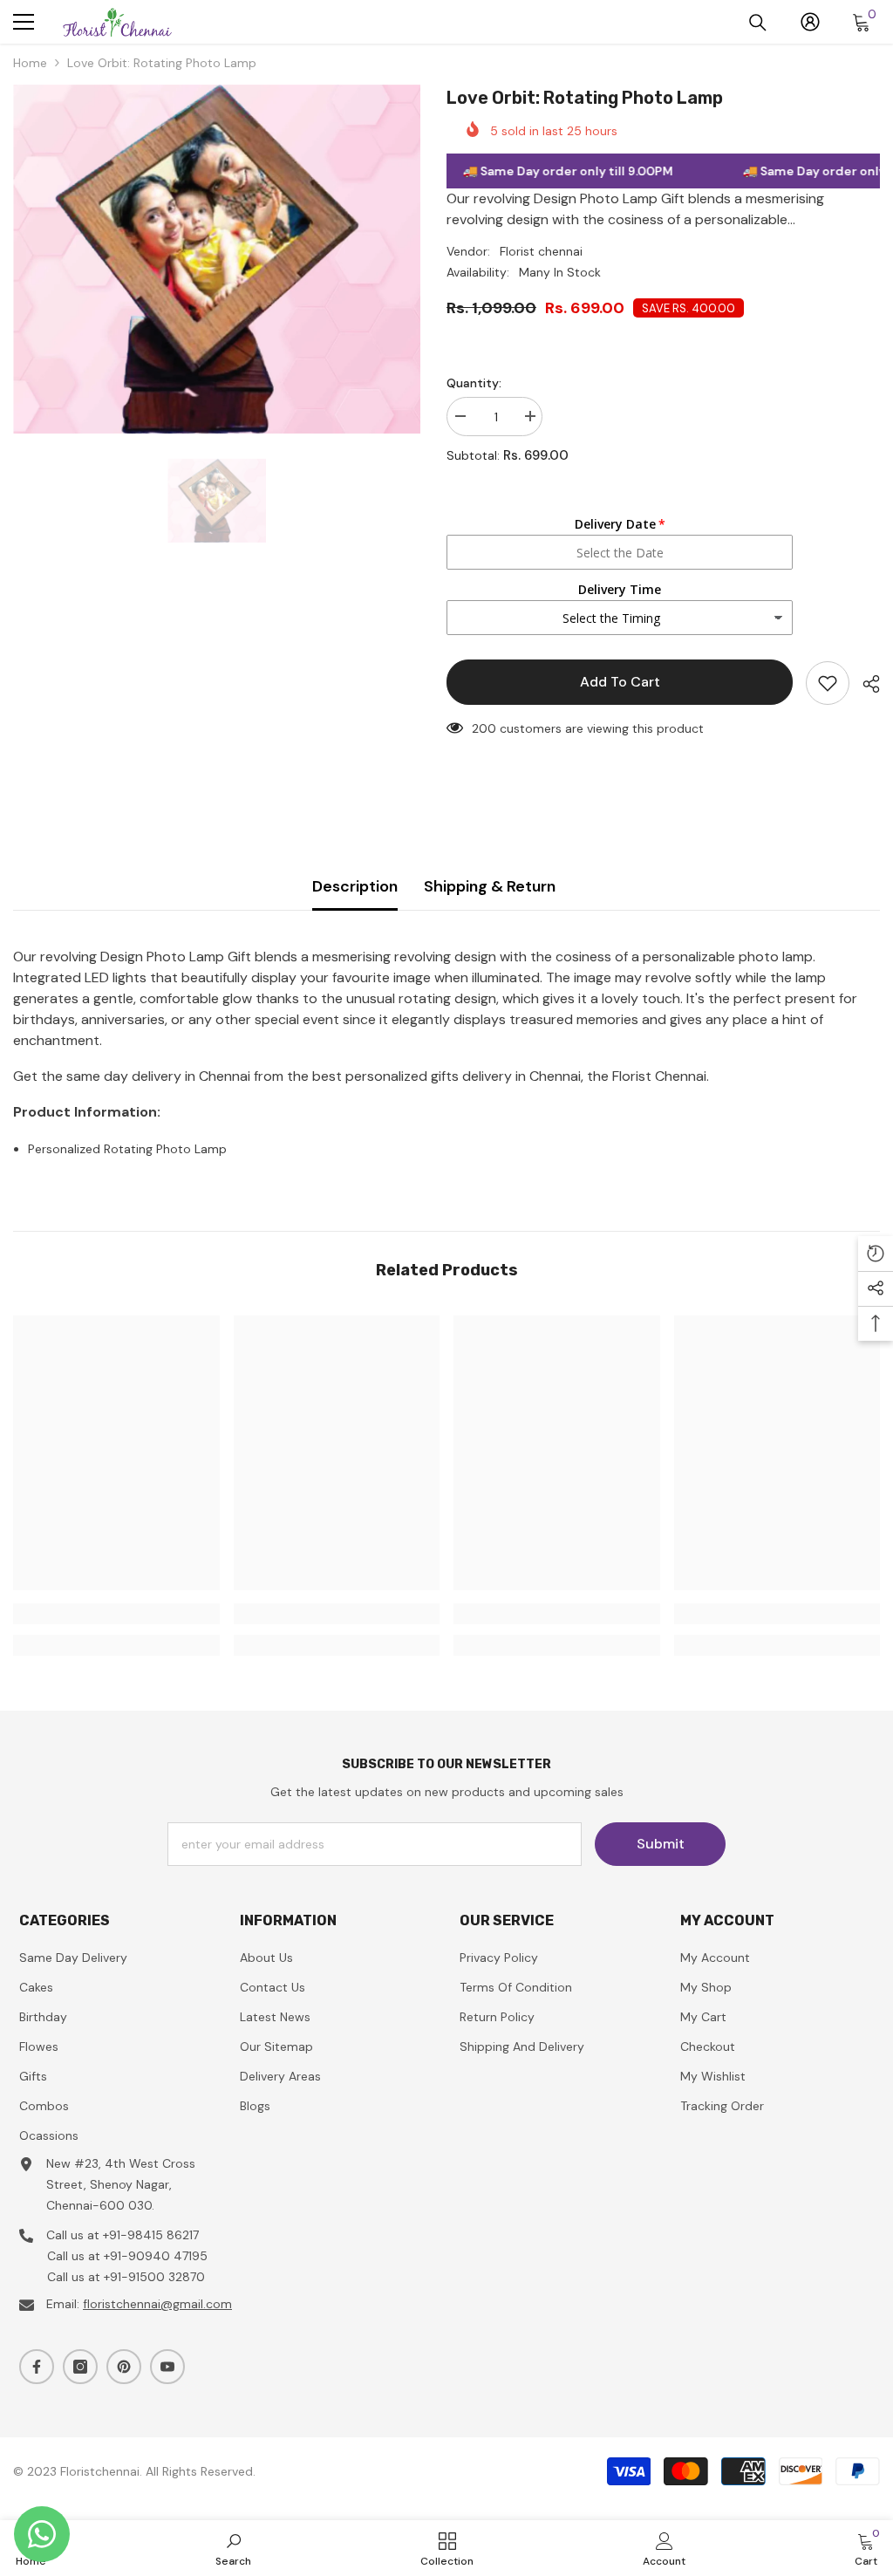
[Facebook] (37, 2367)
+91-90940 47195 (156, 2256)
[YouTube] (167, 2367)
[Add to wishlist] (828, 683)
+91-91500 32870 (154, 2277)
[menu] (24, 22)
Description (355, 886)
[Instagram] (80, 2367)
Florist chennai (541, 251)
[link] (116, 1614)
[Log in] (810, 22)
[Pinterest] (124, 2367)
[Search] (758, 23)
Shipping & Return (490, 886)
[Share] (865, 684)
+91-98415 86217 (151, 2235)
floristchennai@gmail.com (157, 2304)
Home (30, 63)
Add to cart (620, 682)
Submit (661, 1844)
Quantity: (474, 383)
